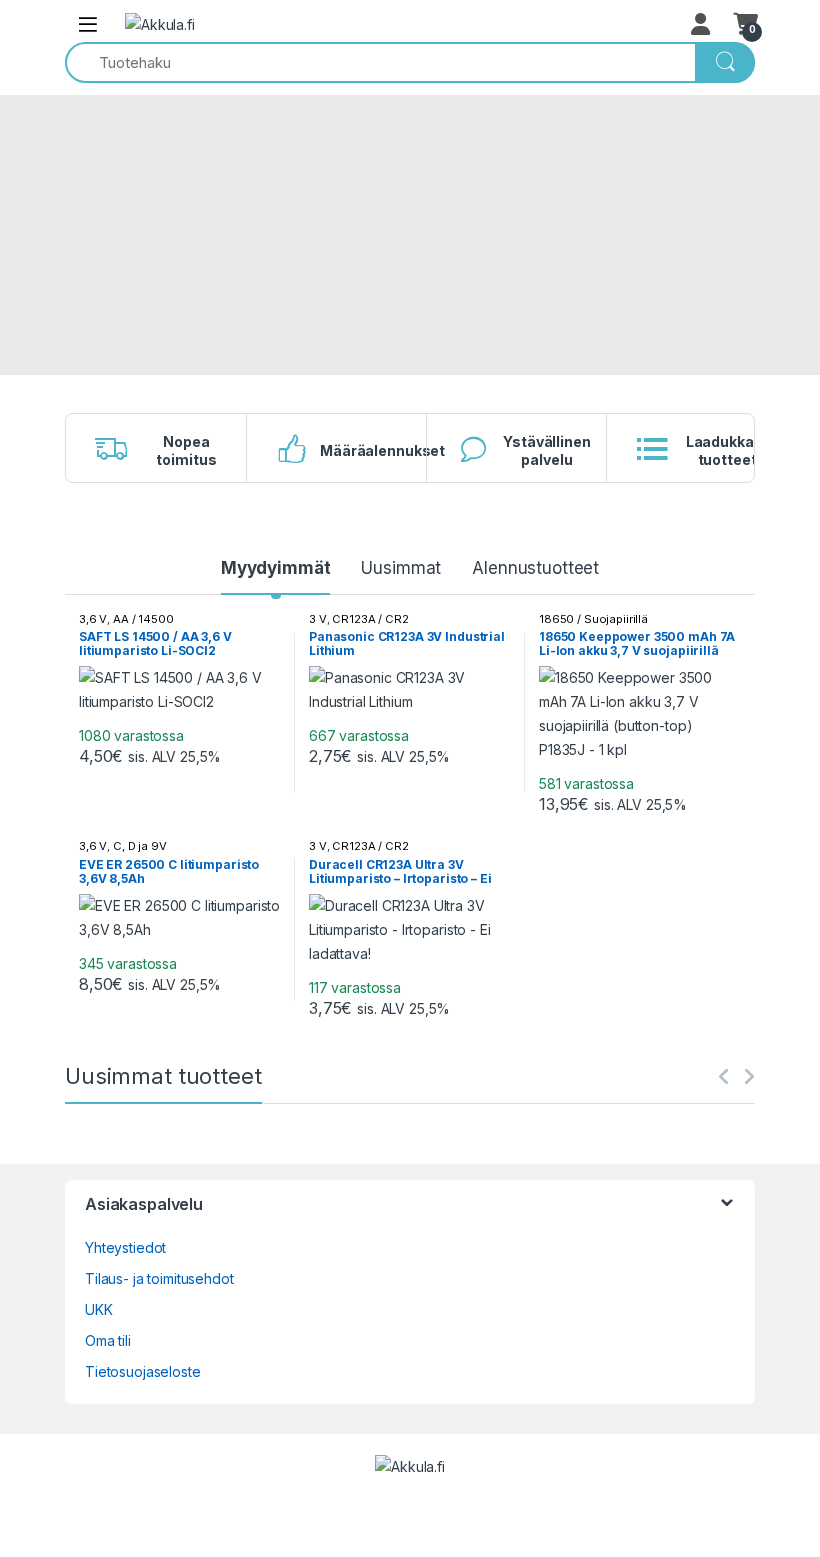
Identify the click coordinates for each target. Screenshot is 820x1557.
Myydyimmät (276, 568)
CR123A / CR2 (370, 619)
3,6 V (93, 619)
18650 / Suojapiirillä (593, 619)
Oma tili (108, 1340)
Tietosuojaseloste (143, 1371)
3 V (318, 619)
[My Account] (702, 24)
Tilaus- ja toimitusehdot (159, 1278)
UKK (99, 1309)
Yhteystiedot (125, 1247)
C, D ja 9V (140, 846)
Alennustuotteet (535, 568)
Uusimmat (401, 568)
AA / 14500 (143, 619)
